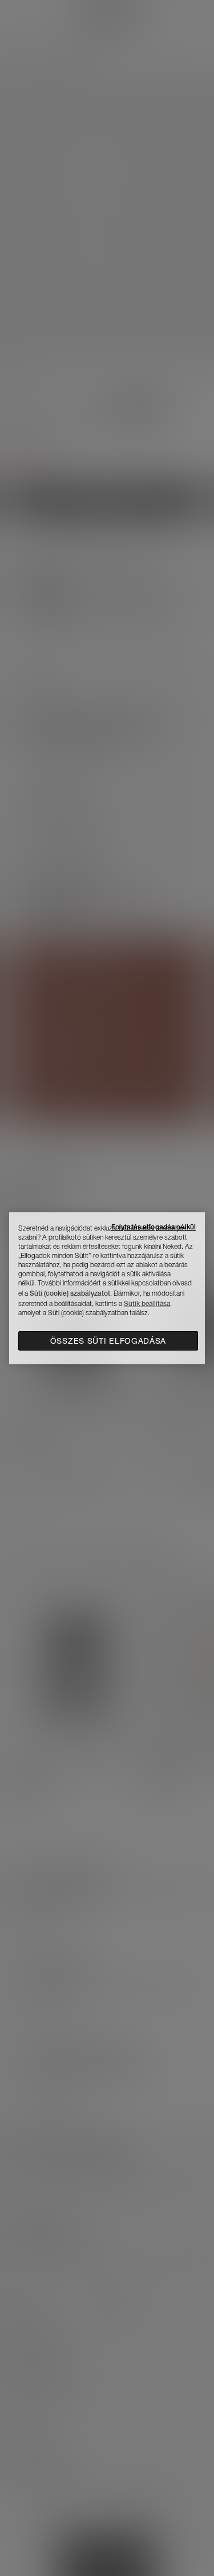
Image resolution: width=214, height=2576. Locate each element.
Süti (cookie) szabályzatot (70, 1293)
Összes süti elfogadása (108, 1341)
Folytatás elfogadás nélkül (154, 1227)
